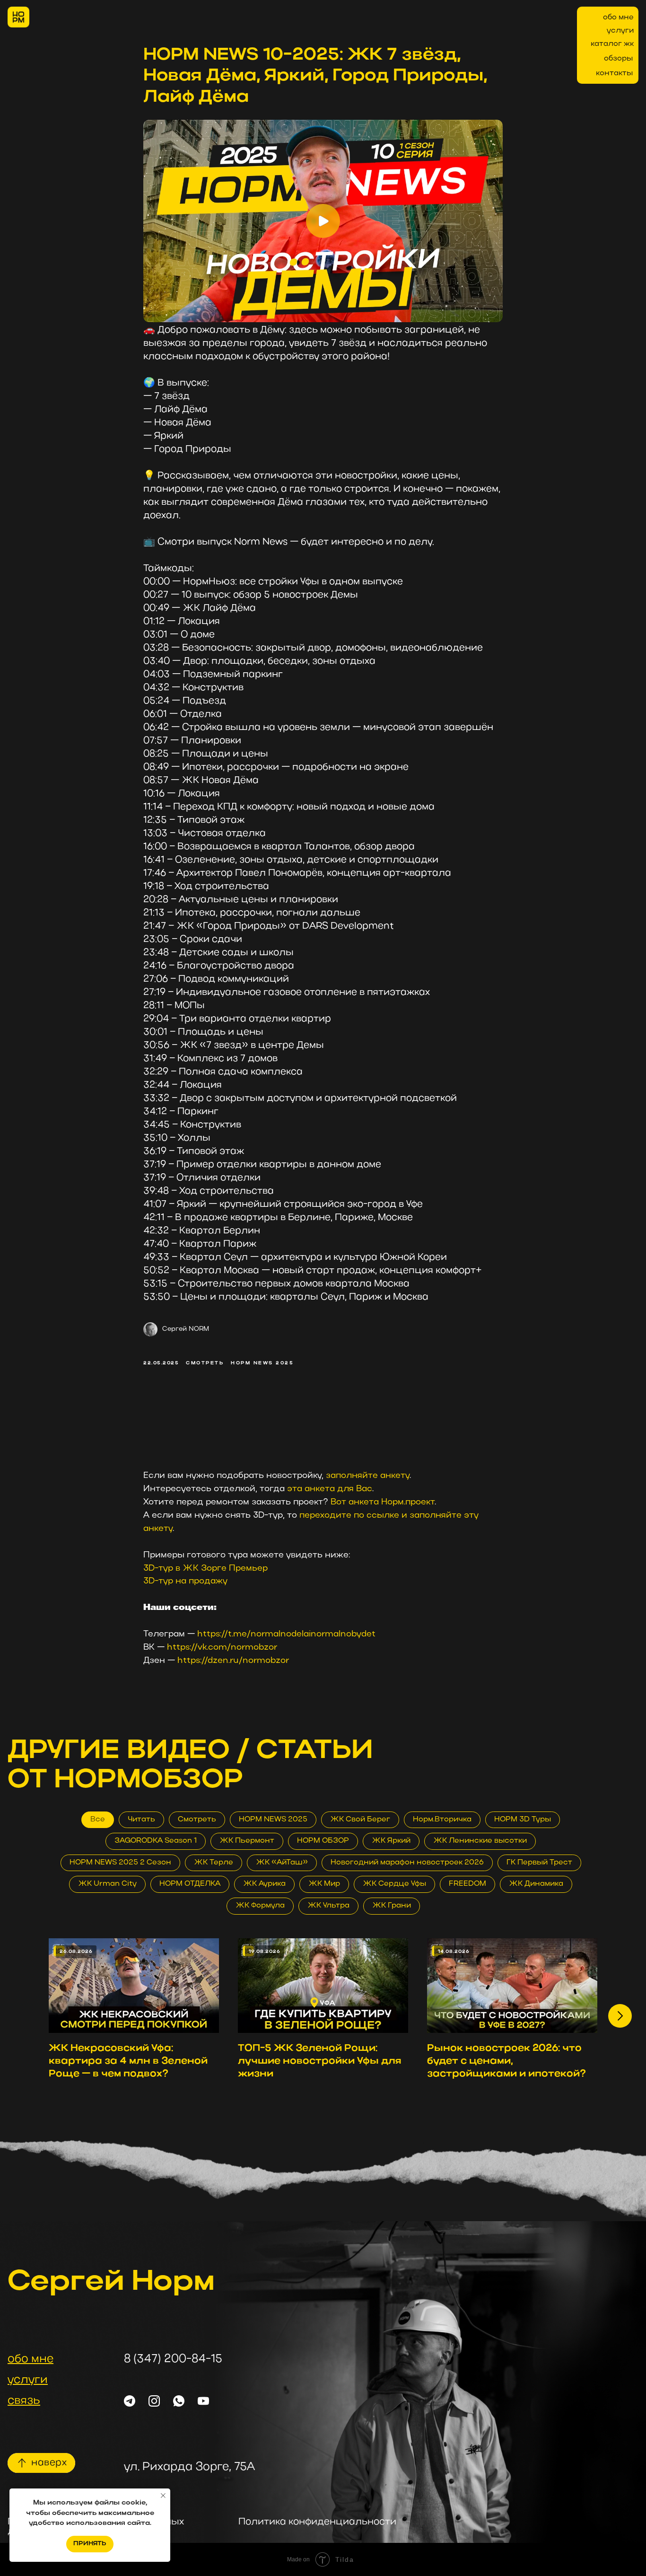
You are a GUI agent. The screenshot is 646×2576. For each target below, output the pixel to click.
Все (98, 1820)
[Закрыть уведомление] (163, 2496)
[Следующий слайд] (620, 2016)
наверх (49, 2463)
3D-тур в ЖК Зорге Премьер (205, 1569)
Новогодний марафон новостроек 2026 (407, 1863)
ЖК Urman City (107, 1884)
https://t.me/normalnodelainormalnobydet (286, 1634)
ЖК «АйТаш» (282, 1863)
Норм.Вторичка (442, 1820)
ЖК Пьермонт (247, 1841)
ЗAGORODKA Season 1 (156, 1841)
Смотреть (197, 1820)
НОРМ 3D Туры (523, 1820)
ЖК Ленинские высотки (480, 1841)
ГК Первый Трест (539, 1863)
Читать (141, 1820)
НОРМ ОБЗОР (323, 1841)
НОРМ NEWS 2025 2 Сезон (120, 1863)
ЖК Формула (260, 1906)
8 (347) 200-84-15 (173, 2359)
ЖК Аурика (264, 1884)
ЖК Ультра (328, 1906)
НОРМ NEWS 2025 (273, 1820)
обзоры (618, 59)
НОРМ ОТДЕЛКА (190, 1884)
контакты (614, 73)
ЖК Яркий (391, 1841)
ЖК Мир (324, 1884)
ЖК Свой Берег (360, 1820)
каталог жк (612, 44)
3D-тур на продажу (185, 1581)
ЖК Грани (392, 1906)
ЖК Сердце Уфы (394, 1884)
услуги (620, 31)
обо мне (618, 18)
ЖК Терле (214, 1863)
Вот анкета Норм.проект (383, 1502)
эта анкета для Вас (330, 1489)
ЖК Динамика (536, 1884)
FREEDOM (467, 1884)
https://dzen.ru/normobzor (233, 1661)
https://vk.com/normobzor (222, 1648)
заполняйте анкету (368, 1476)
